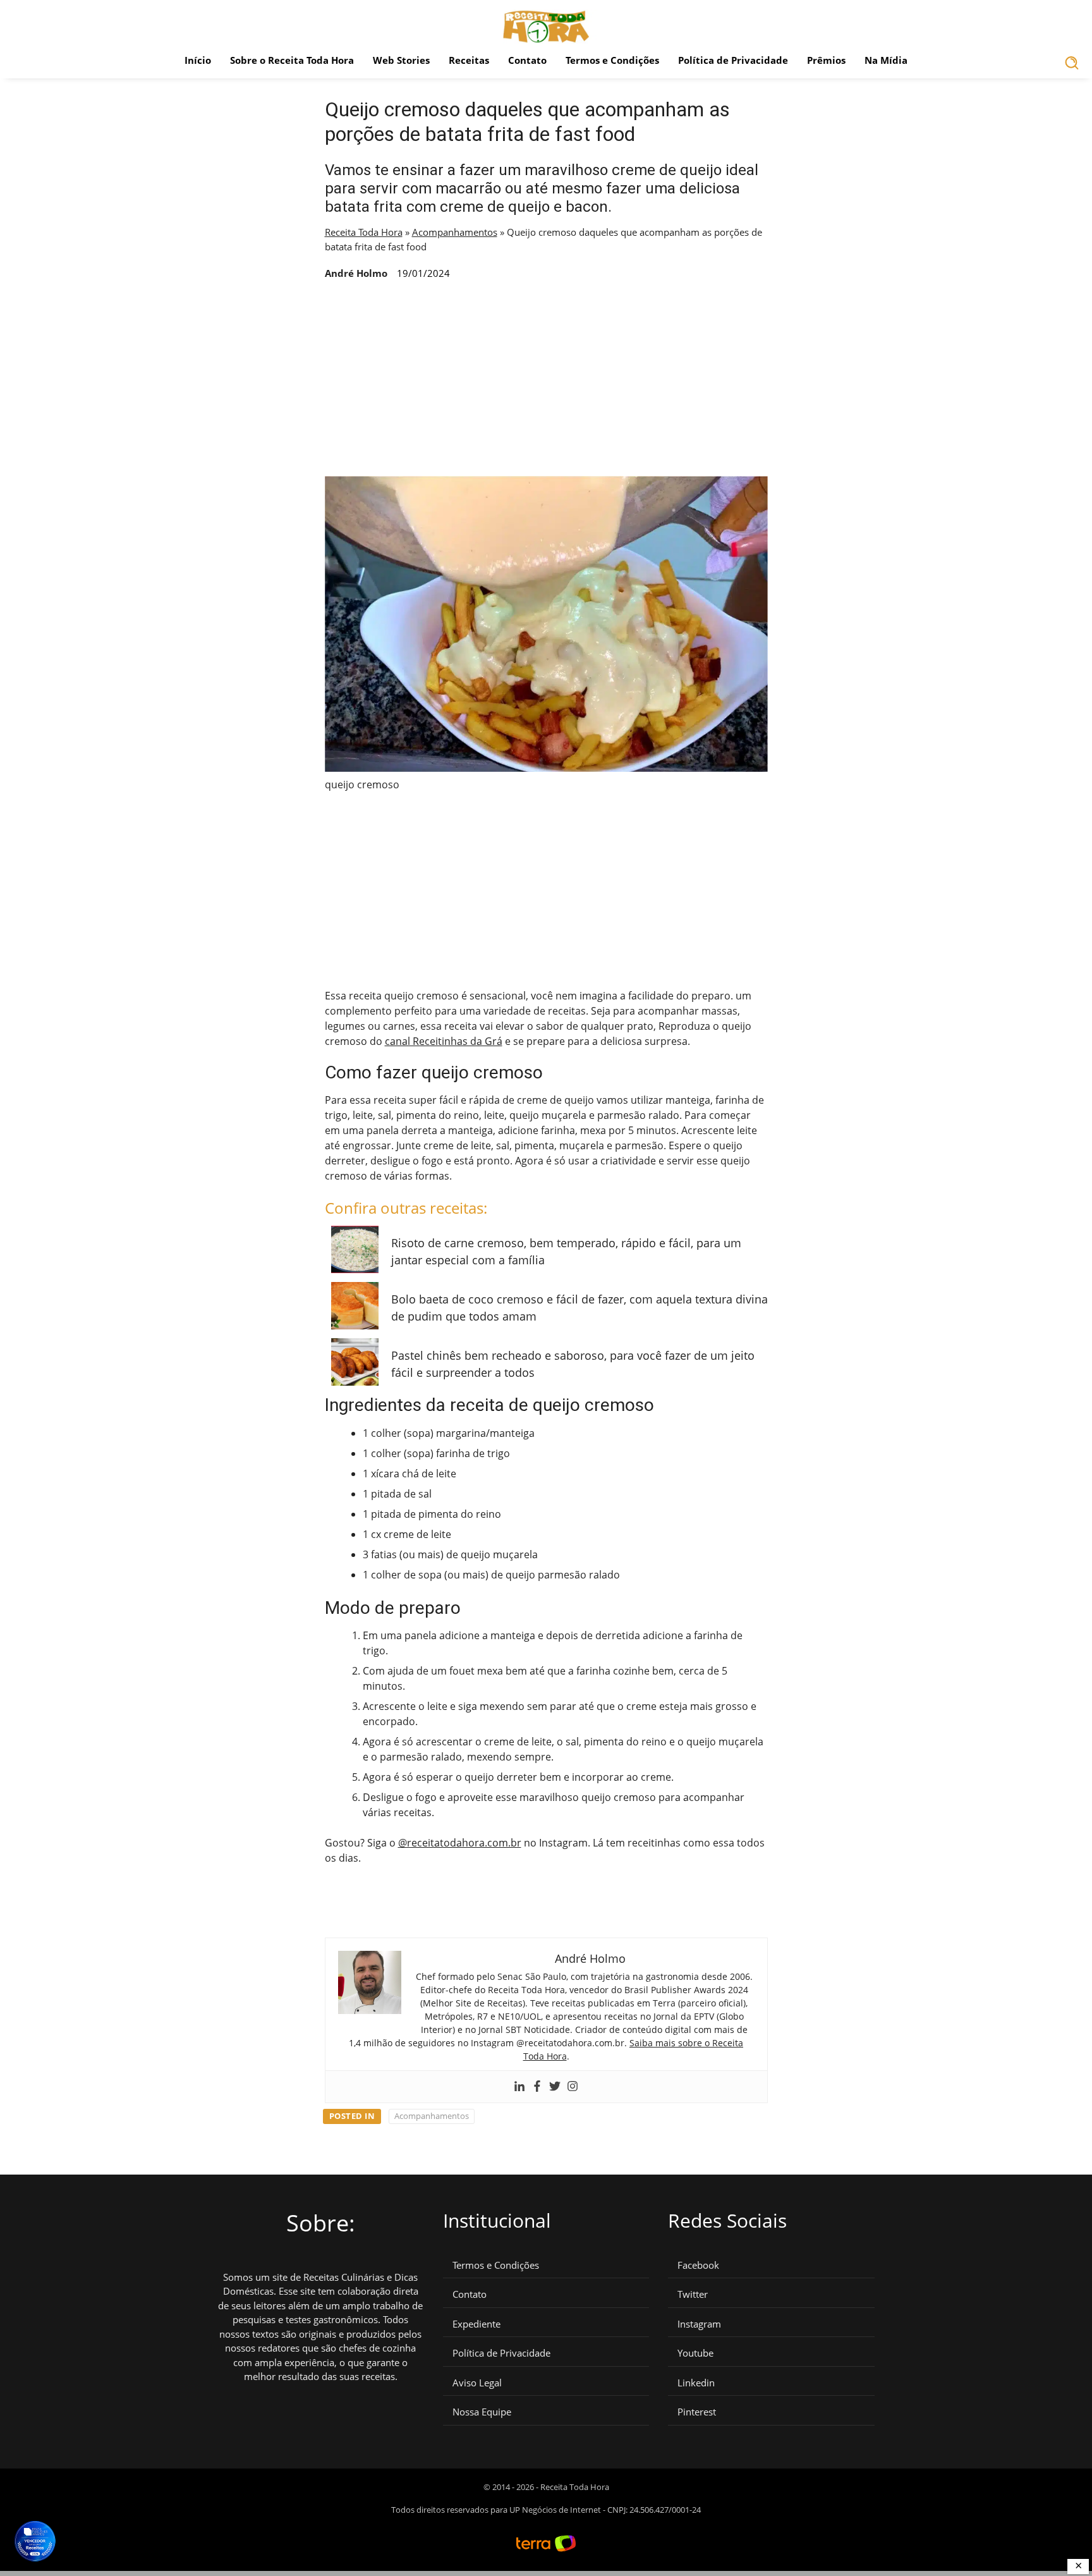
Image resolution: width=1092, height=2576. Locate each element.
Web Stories (401, 60)
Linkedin (696, 2383)
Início (198, 60)
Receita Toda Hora (364, 232)
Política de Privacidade (733, 60)
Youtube (695, 2353)
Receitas (469, 60)
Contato (527, 60)
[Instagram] (573, 2087)
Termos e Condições (612, 60)
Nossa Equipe (482, 2412)
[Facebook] (537, 2087)
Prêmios (826, 60)
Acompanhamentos (455, 232)
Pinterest (697, 2412)
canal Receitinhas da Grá (444, 1041)
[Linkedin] (519, 2087)
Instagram (699, 2324)
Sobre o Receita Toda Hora (292, 60)
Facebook (698, 2265)
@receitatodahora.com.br (460, 1843)
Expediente (476, 2324)
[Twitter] (555, 2087)
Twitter (693, 2294)
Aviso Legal (477, 2383)
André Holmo (356, 273)
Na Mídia (886, 60)
